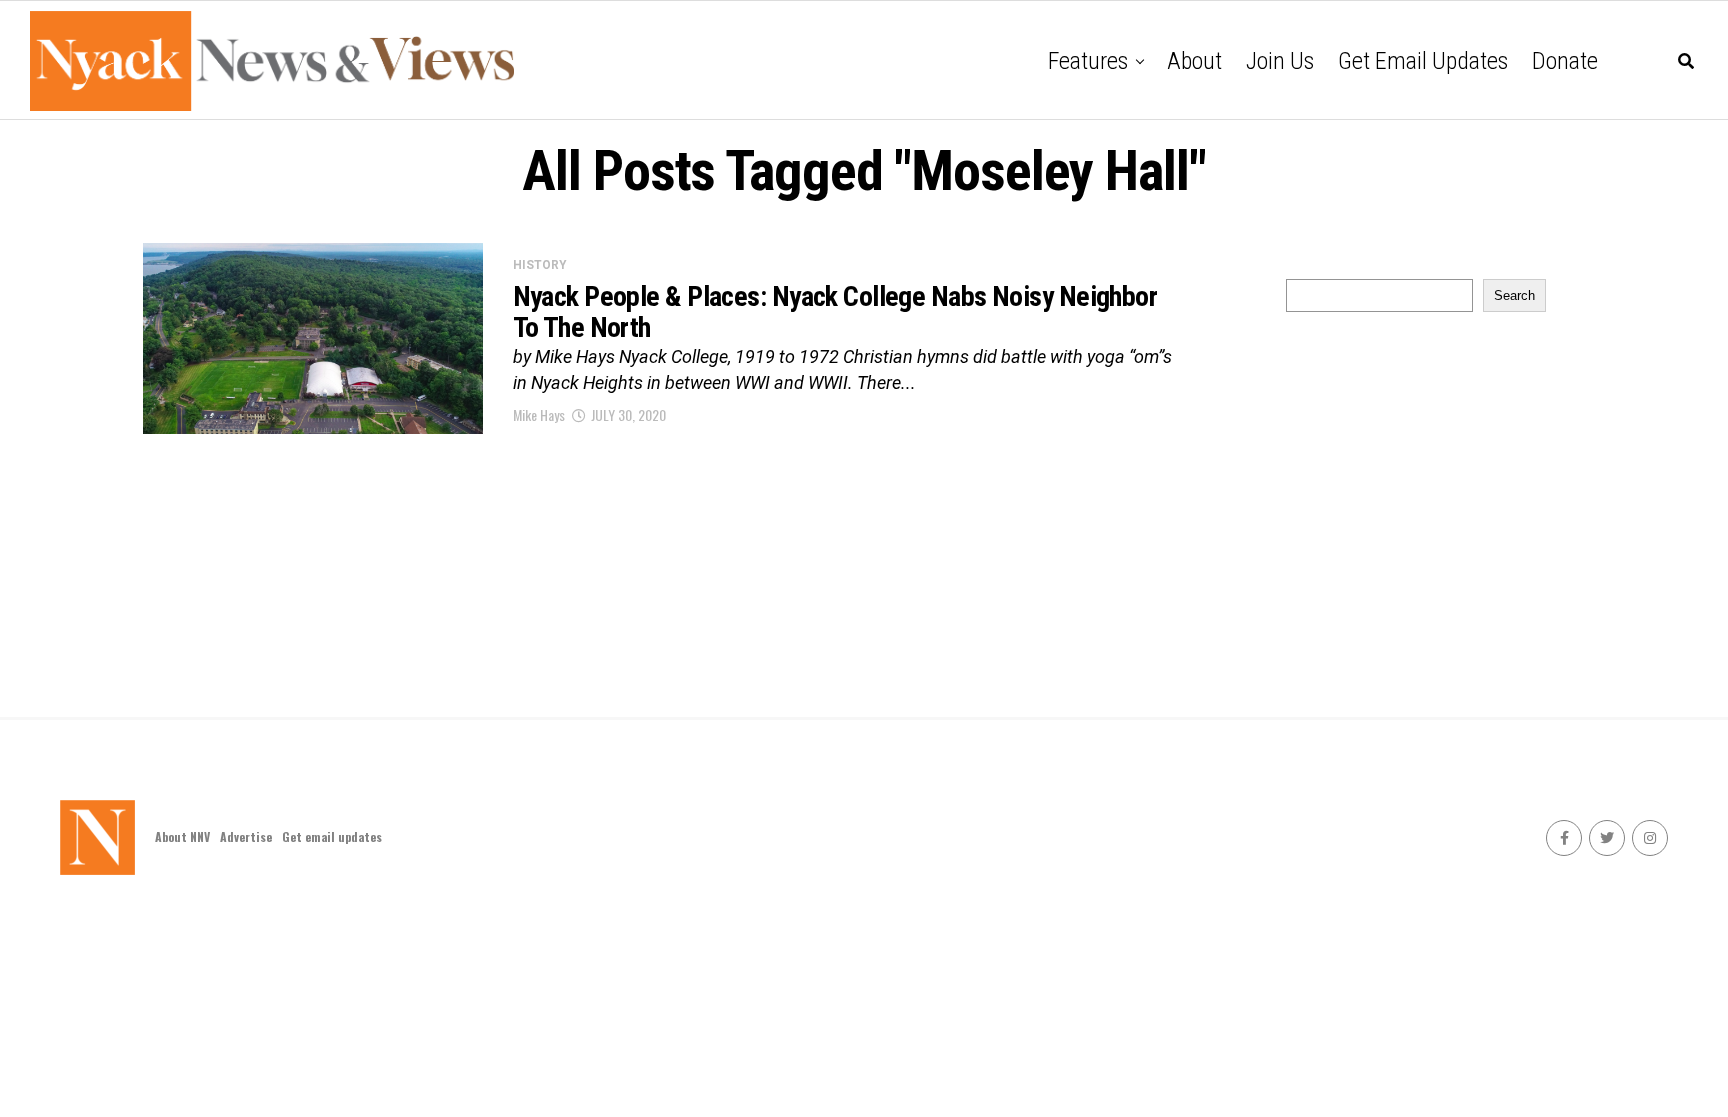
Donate (1565, 61)
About (1194, 61)
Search (1514, 295)
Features (1088, 61)
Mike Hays (539, 414)
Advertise (246, 836)
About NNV (182, 836)
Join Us (1280, 61)
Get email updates (1423, 61)
